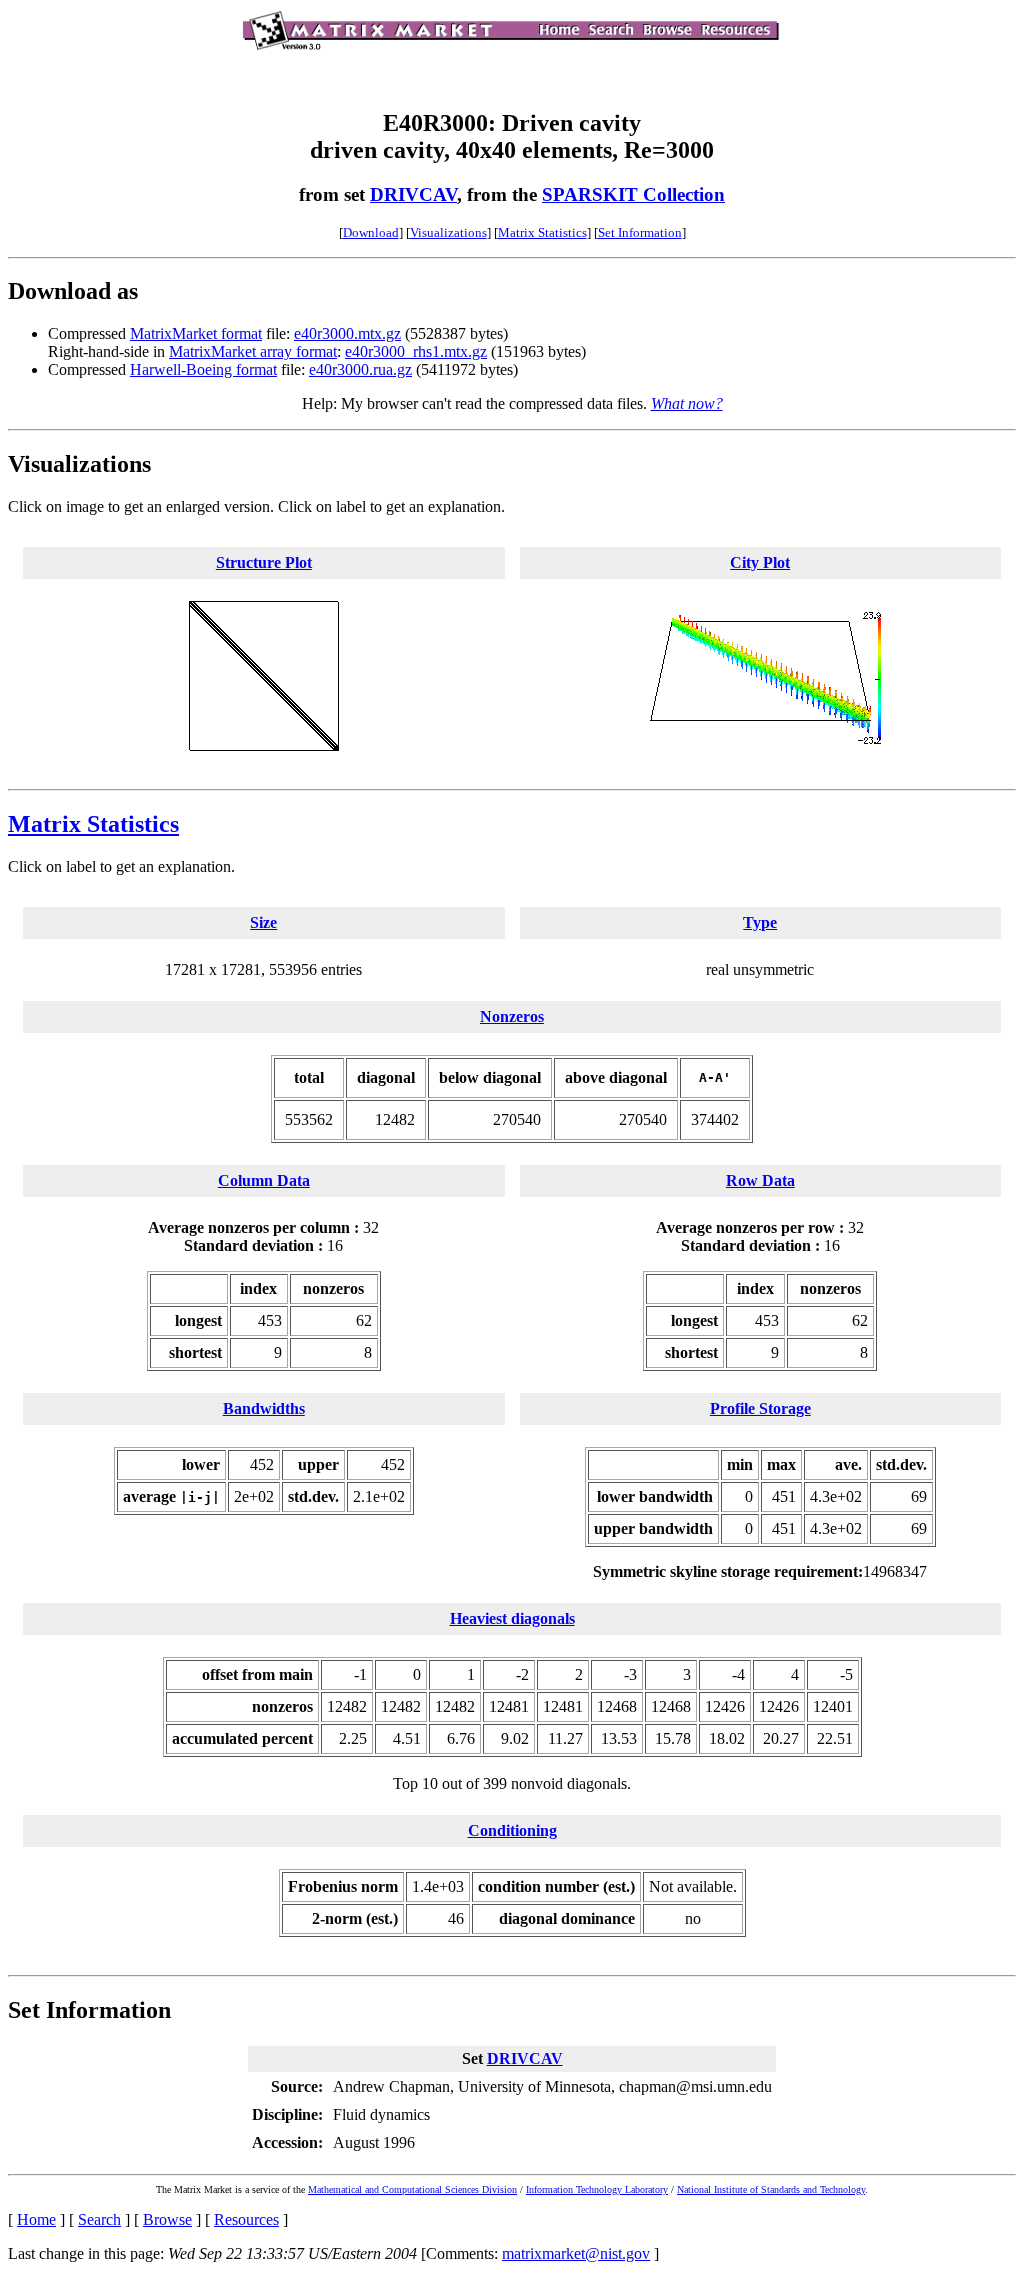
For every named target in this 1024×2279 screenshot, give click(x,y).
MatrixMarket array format (253, 351)
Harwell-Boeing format (203, 369)
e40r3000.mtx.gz (347, 333)
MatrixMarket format (196, 333)
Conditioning (512, 1830)
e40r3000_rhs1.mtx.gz (416, 351)
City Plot (760, 562)
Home (36, 2219)
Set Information (640, 232)
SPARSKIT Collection (633, 194)
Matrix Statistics (542, 232)
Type (760, 922)
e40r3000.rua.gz (360, 369)
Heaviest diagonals (512, 1618)
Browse (167, 2219)
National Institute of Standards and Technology (771, 2189)
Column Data (264, 1180)
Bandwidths (264, 1408)
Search (99, 2219)
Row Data (760, 1180)
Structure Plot (264, 562)
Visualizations (448, 232)
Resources (246, 2219)
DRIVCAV (413, 194)
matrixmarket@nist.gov (576, 2253)
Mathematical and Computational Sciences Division (412, 2189)
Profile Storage (760, 1408)
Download (371, 232)
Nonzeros (512, 1016)
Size (263, 922)
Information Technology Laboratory (597, 2189)
